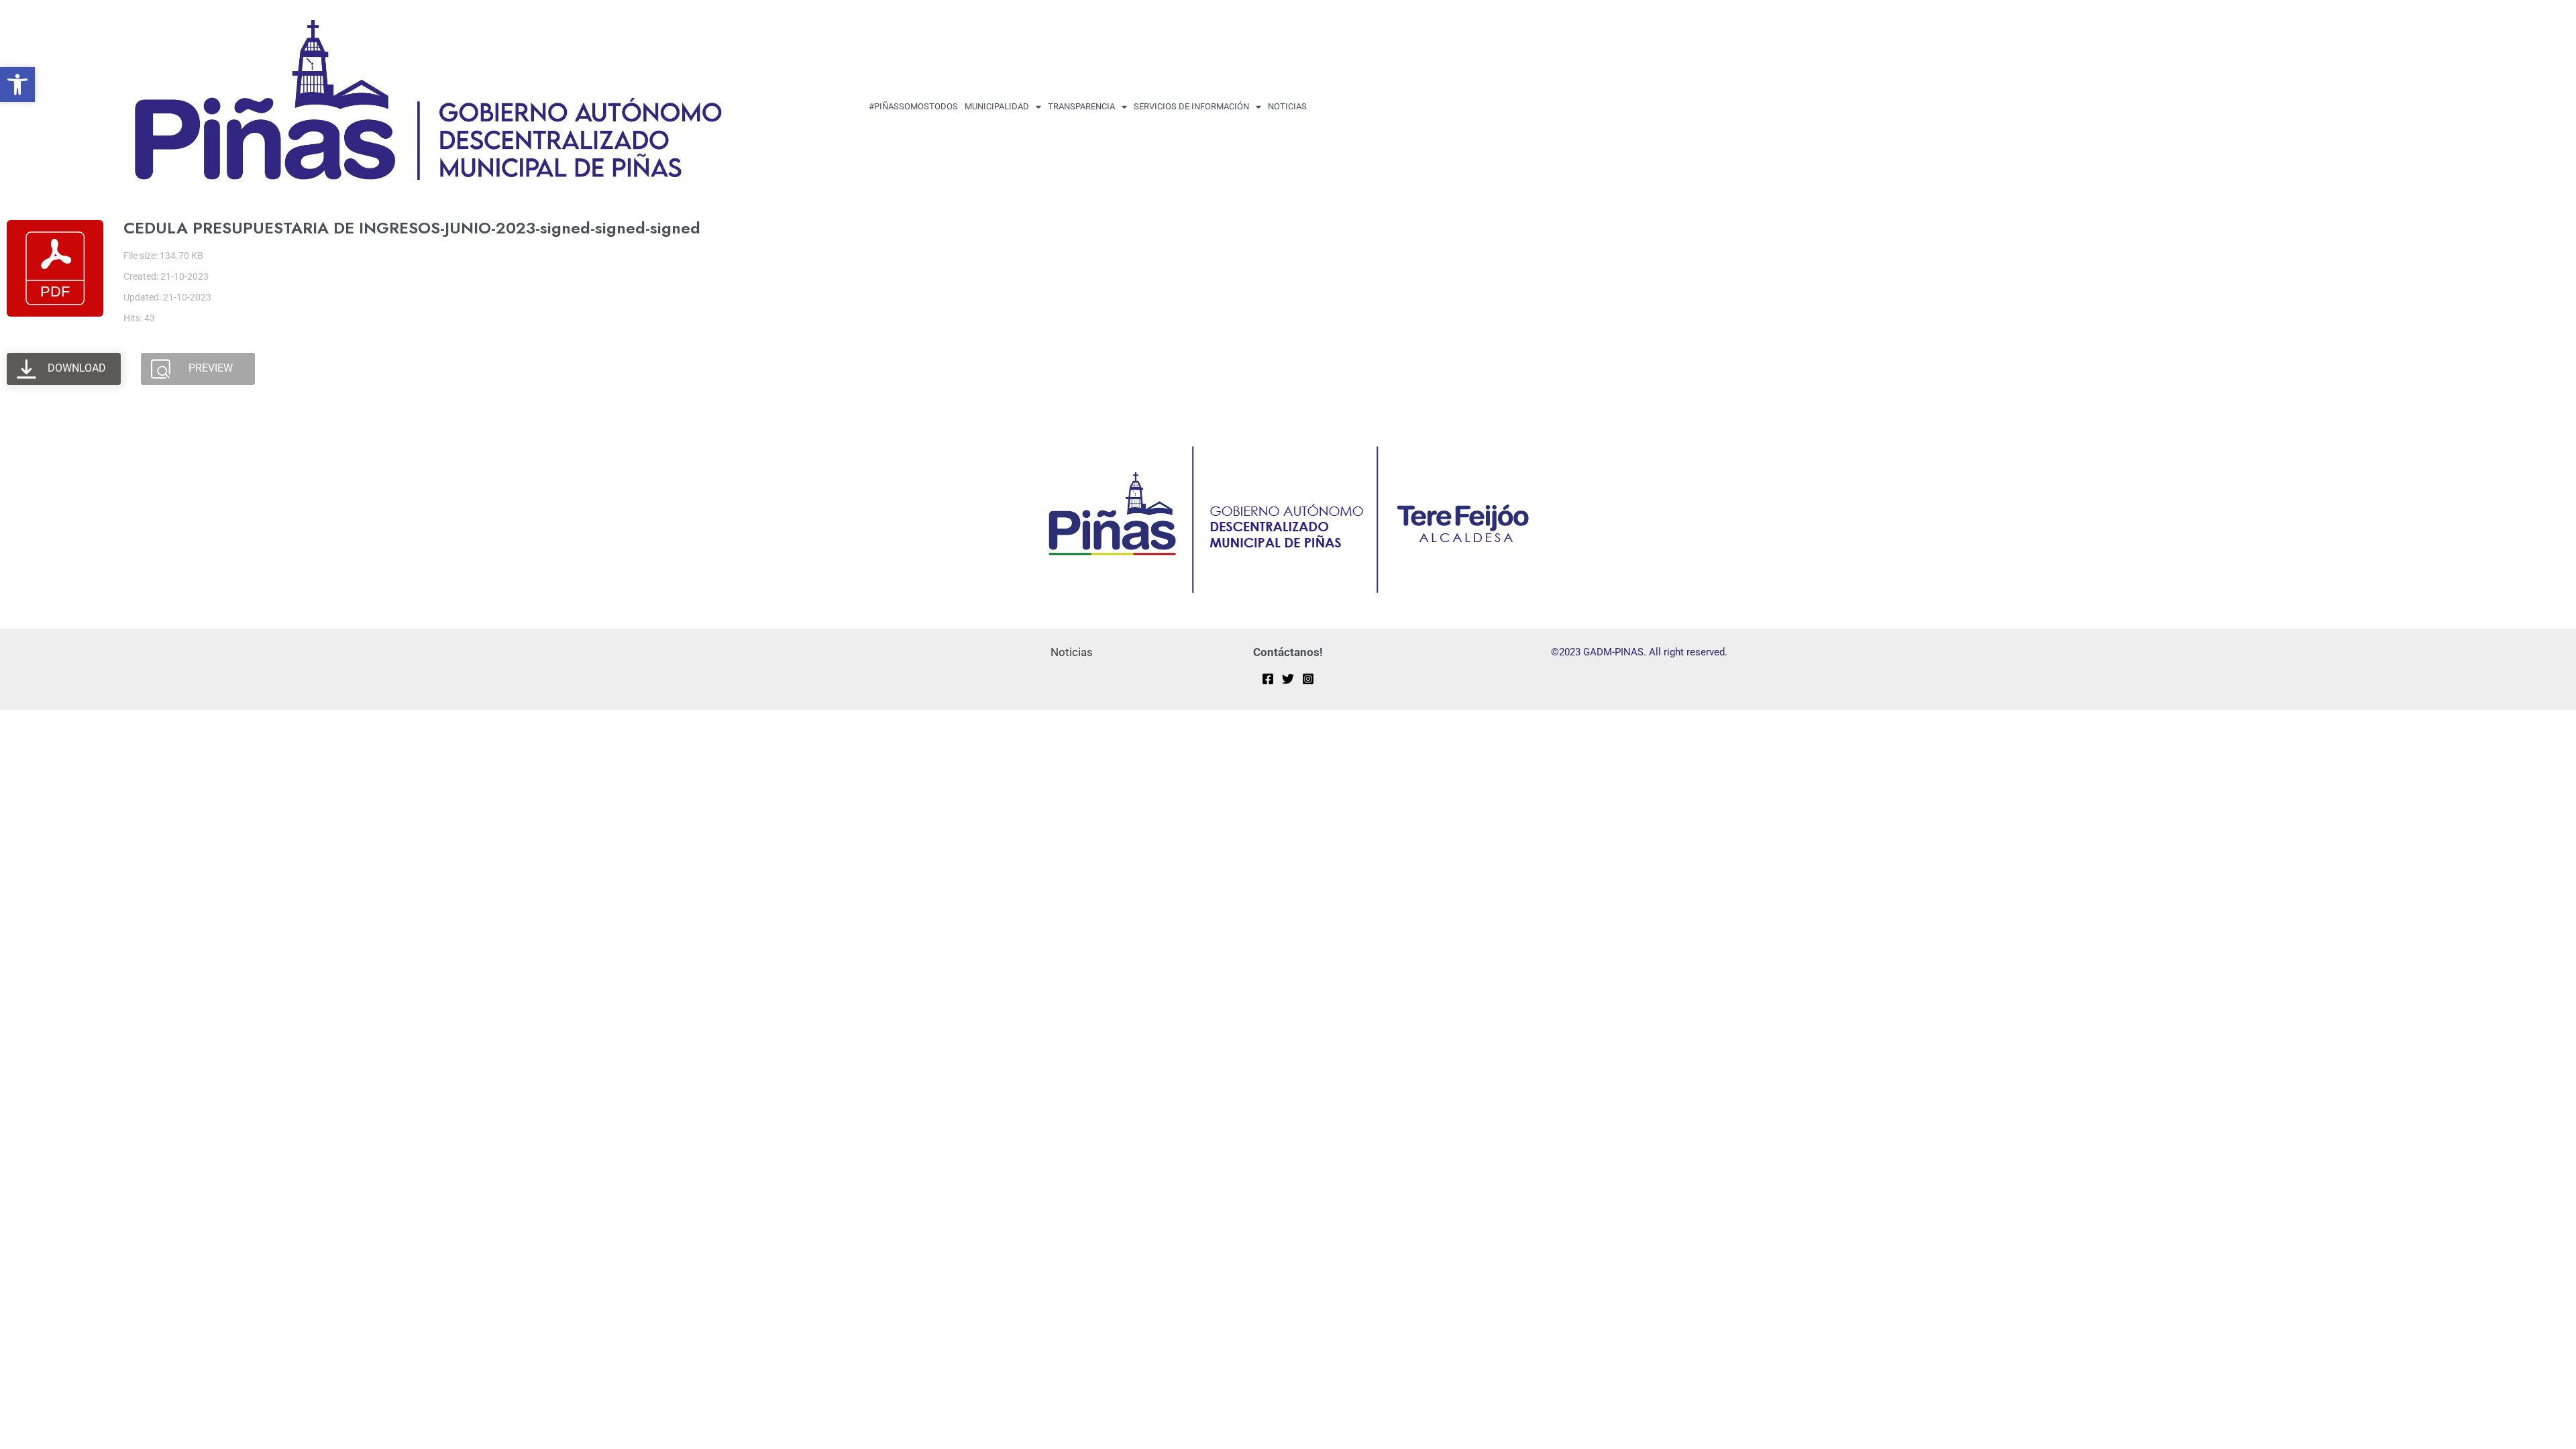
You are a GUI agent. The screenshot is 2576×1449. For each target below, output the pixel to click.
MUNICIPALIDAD (997, 106)
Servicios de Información (1191, 106)
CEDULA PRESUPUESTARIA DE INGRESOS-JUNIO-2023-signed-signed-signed (412, 228)
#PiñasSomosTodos (913, 106)
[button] (17, 85)
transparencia (1081, 106)
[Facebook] (1268, 679)
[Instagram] (1308, 679)
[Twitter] (1288, 679)
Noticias (1287, 106)
